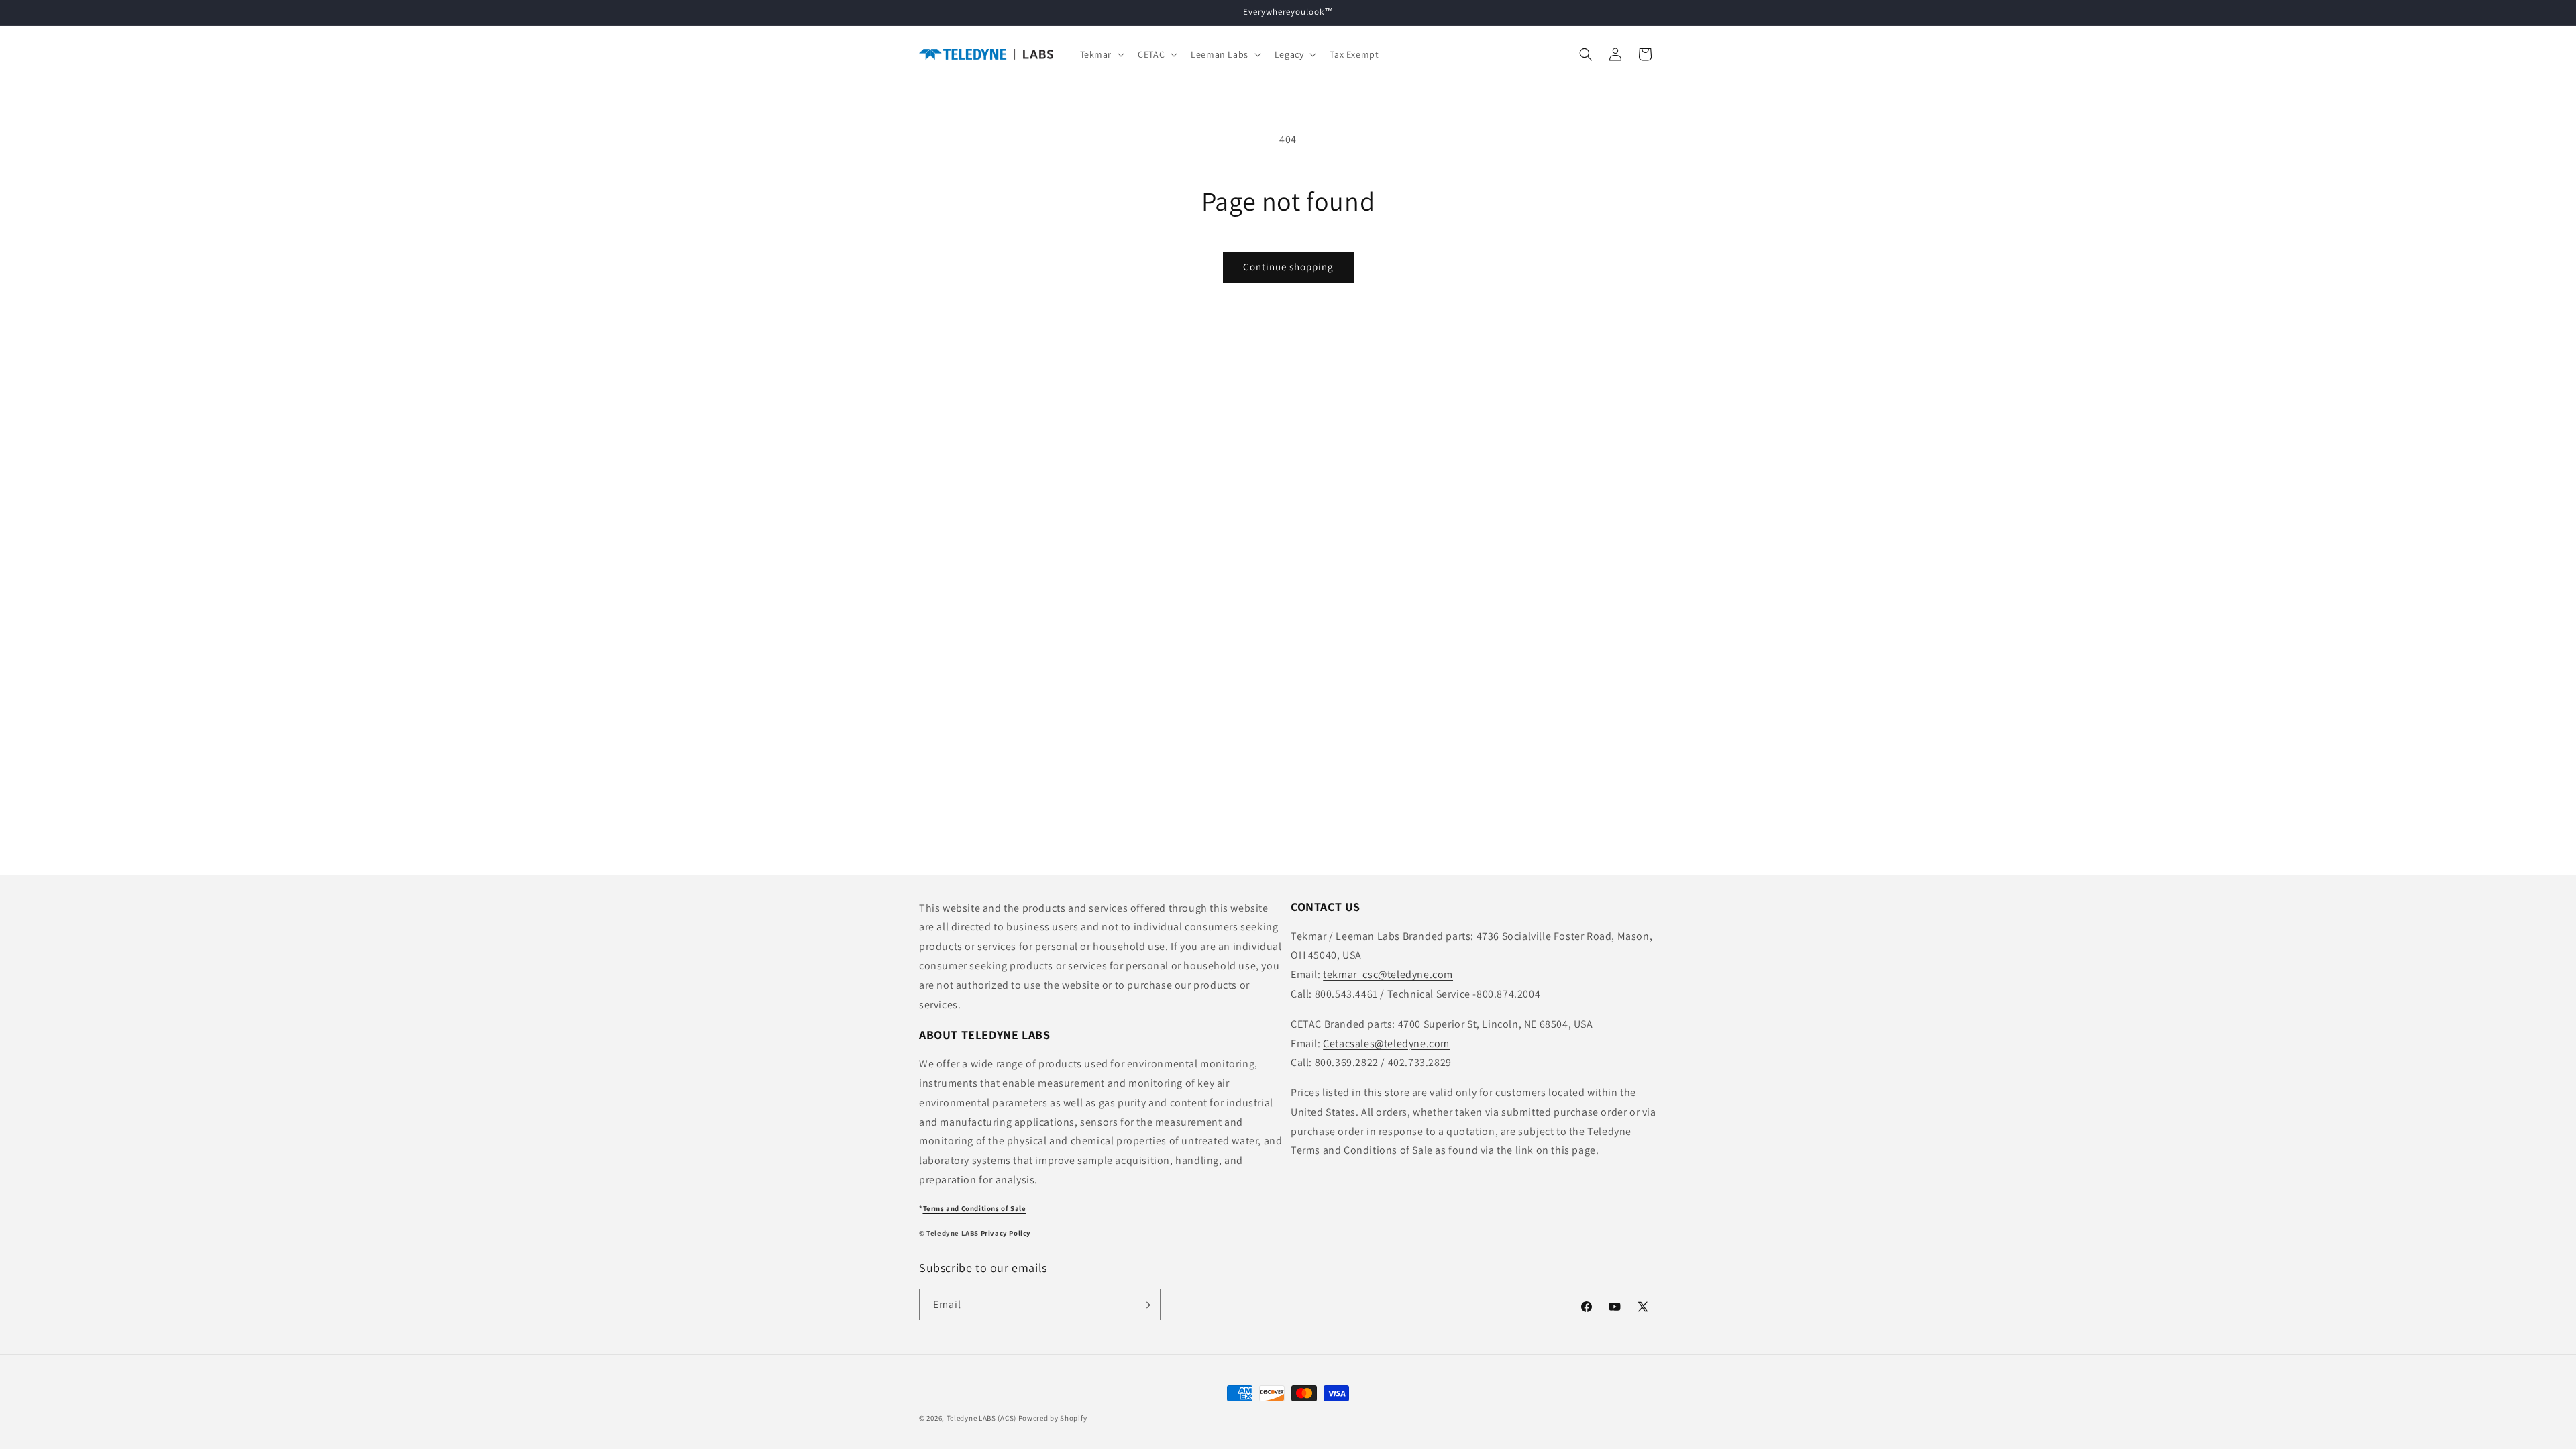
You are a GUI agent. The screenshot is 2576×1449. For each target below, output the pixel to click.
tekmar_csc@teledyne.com (1388, 974)
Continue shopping (1288, 267)
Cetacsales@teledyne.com (1386, 1043)
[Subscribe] (1145, 1305)
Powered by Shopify (1053, 1418)
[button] (1101, 54)
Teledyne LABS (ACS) (981, 1418)
